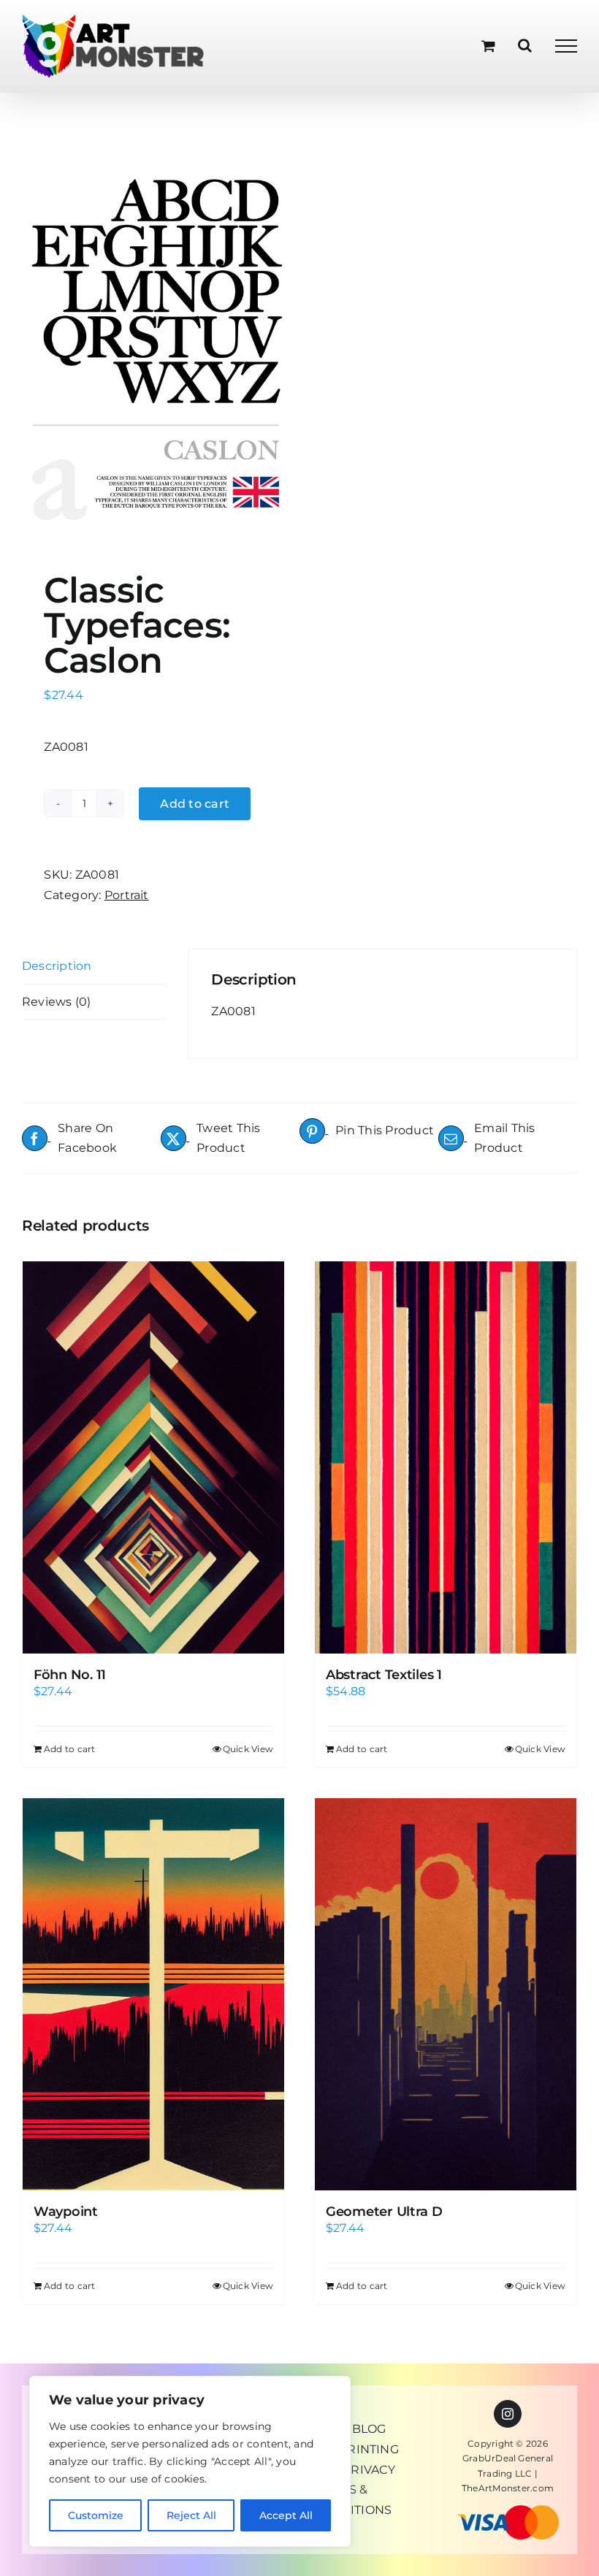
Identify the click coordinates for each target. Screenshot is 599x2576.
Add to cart (195, 804)
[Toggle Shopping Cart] (488, 46)
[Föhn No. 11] (153, 1457)
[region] (190, 2461)
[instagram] (508, 2414)
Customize (96, 2515)
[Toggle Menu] (566, 46)
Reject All (191, 2515)
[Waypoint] (153, 1994)
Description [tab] (57, 966)
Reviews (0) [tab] (57, 1002)
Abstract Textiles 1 (384, 1675)
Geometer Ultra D (384, 2212)
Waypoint (66, 2212)
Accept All (286, 2515)
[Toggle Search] (525, 45)
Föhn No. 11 (70, 1675)
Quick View (248, 1749)
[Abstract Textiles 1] (446, 1457)
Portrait (127, 895)
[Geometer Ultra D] (446, 1994)
